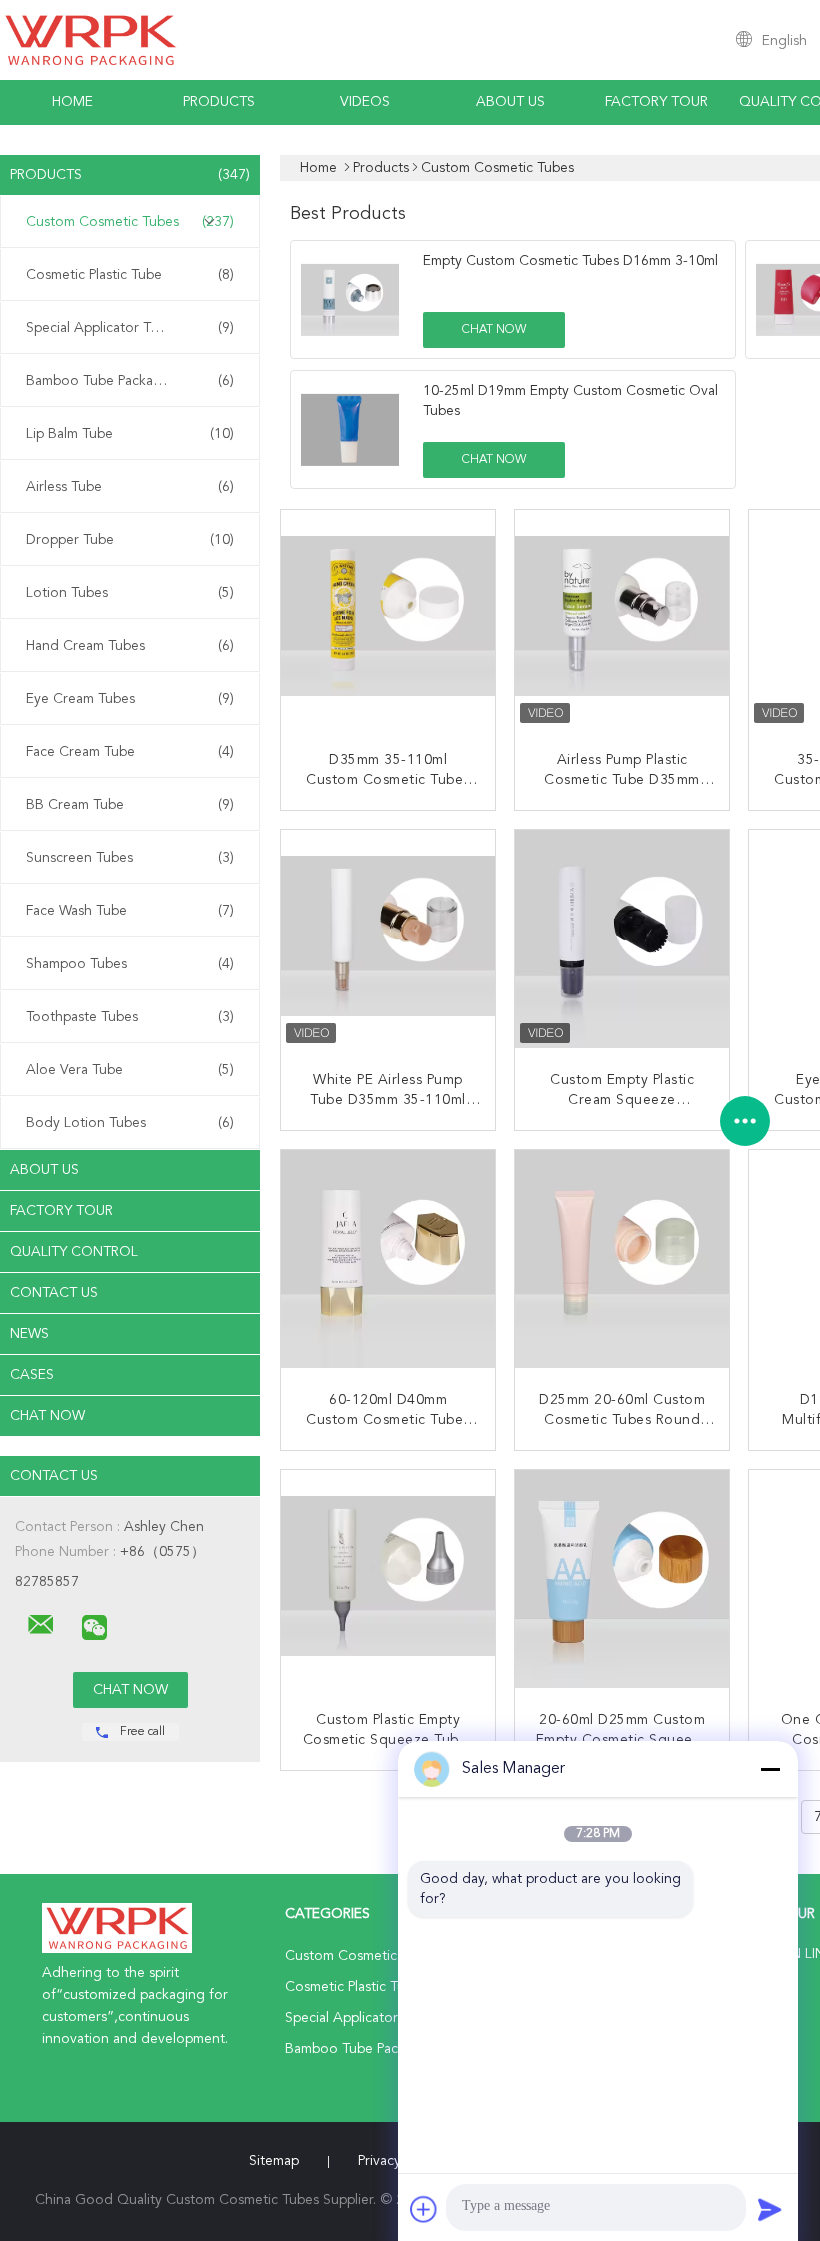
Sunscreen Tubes (130, 858)
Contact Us (54, 1293)
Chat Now (47, 1416)
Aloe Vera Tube (130, 1070)
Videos (365, 102)
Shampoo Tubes (130, 964)
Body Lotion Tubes (130, 1123)
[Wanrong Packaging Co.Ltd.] (41, 1625)
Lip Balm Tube (130, 434)
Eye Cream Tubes (130, 699)
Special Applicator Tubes (130, 328)
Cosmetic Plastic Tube (130, 275)
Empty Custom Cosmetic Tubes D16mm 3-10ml (570, 261)
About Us (510, 102)
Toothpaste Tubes (130, 1017)
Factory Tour (656, 102)
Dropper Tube (130, 540)
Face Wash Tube (130, 911)
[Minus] (770, 1769)
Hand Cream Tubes (130, 646)
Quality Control (74, 1252)
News (29, 1334)
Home (72, 102)
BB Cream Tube (130, 805)
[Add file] (424, 2209)
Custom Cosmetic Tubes (130, 222)
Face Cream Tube (130, 752)
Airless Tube (130, 487)
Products (219, 102)
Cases (32, 1375)
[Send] (770, 2209)
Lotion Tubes (130, 593)
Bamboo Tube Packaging (130, 381)
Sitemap (274, 2161)
